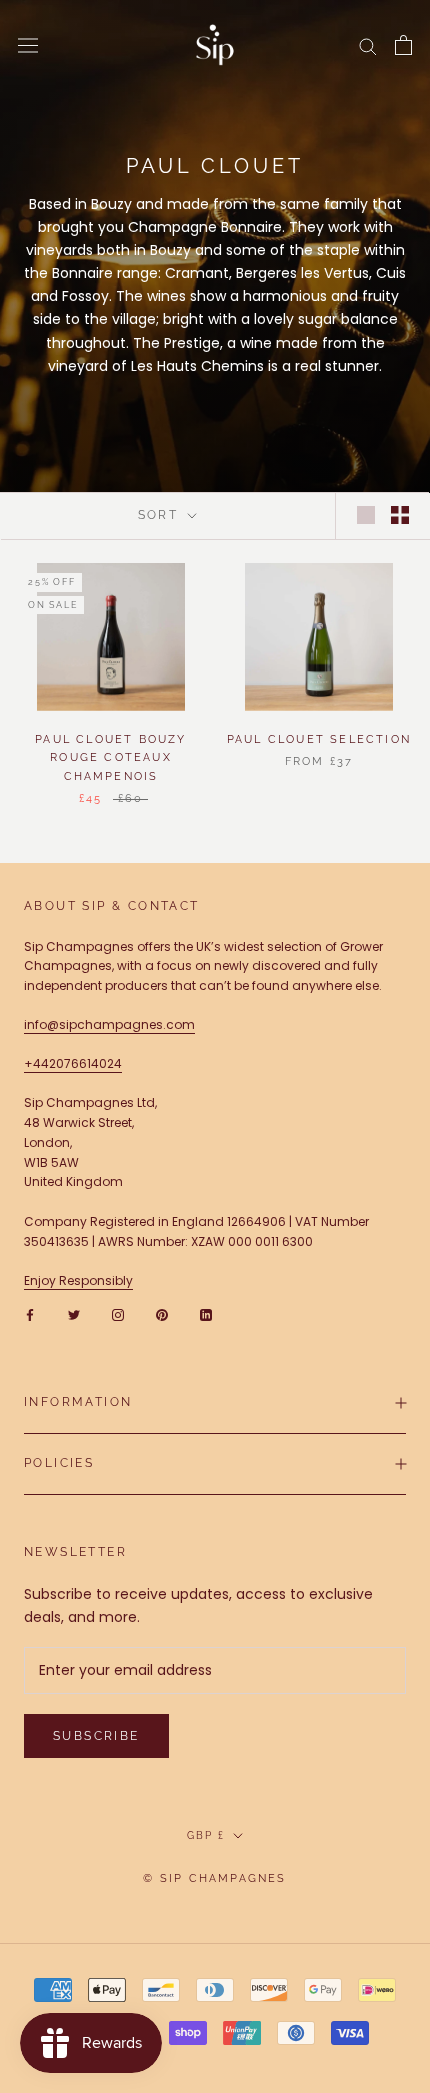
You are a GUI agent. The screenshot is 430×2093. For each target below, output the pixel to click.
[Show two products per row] (400, 515)
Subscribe (96, 1736)
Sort (161, 515)
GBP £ (206, 1835)
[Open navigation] (28, 45)
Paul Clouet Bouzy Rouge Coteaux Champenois (110, 757)
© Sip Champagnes (214, 1878)
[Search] (368, 45)
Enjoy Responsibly (78, 1280)
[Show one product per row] (366, 515)
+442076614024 (73, 1063)
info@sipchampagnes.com (109, 1024)
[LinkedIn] (206, 1314)
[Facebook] (30, 1314)
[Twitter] (74, 1314)
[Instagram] (118, 1314)
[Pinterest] (162, 1314)
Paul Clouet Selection (319, 739)
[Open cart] (403, 45)
